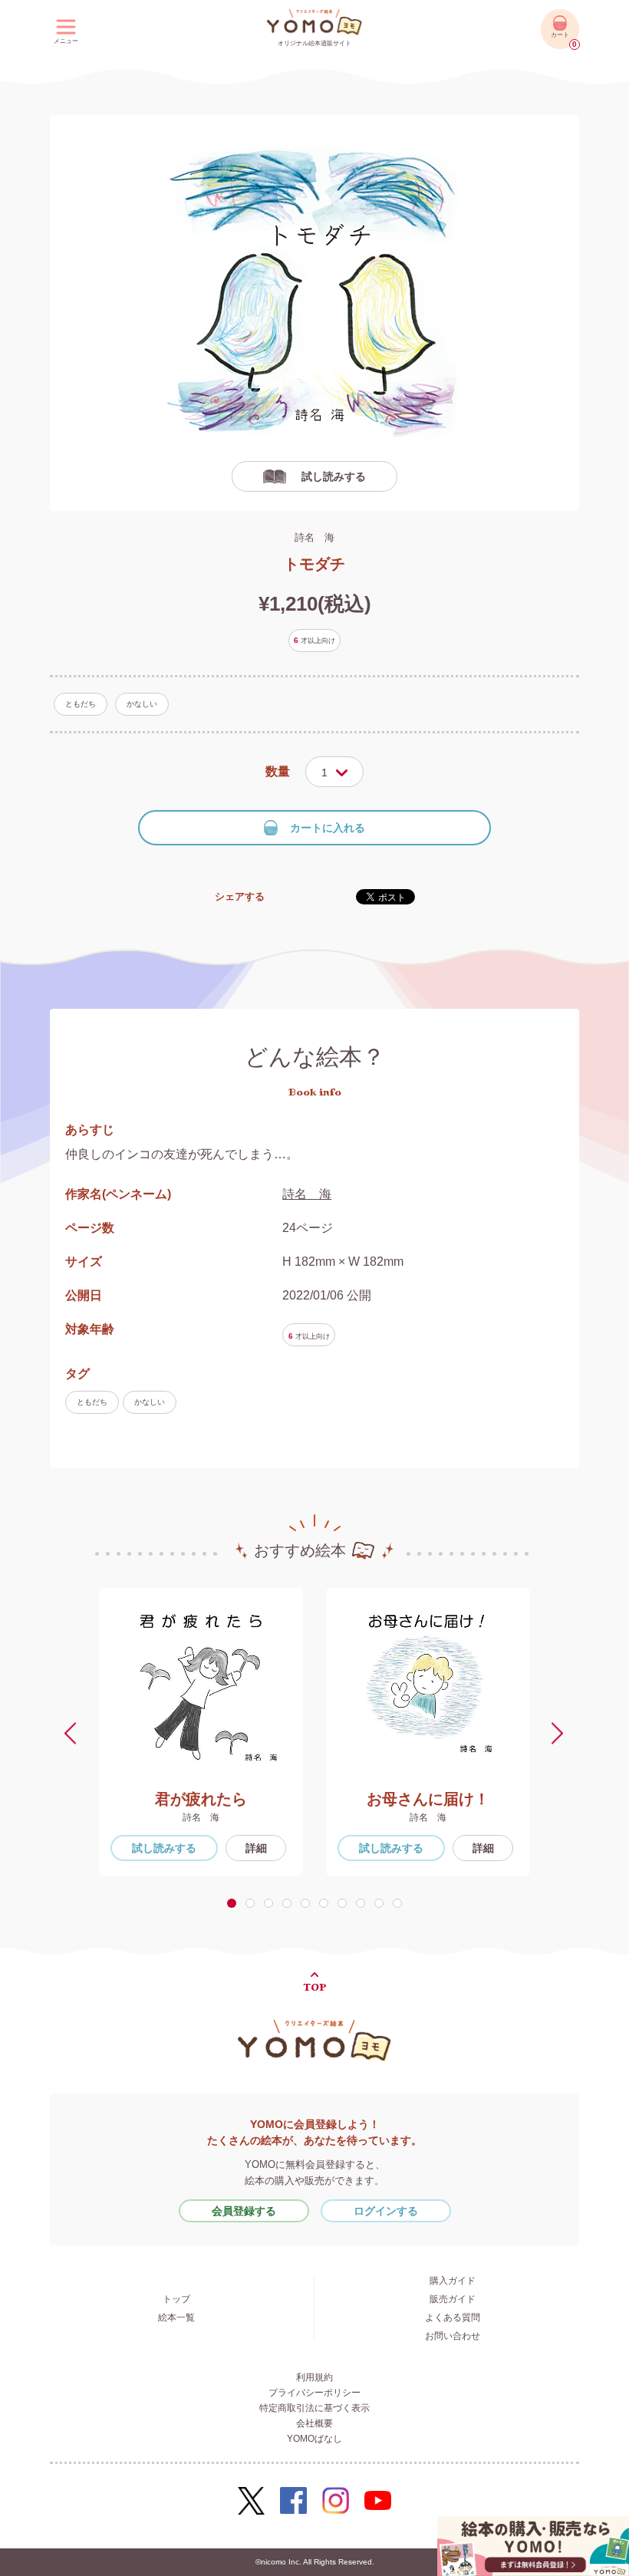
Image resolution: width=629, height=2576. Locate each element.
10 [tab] (400, 1903)
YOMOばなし (314, 2439)
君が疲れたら (201, 1799)
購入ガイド (453, 2281)
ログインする (386, 2211)
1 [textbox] (324, 772)
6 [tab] (327, 1903)
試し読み (164, 1848)
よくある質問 (453, 2317)
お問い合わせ (453, 2336)
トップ (176, 2299)
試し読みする (334, 476)
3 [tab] (272, 1903)
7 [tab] (345, 1903)
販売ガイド (453, 2299)
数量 (278, 771)
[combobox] (334, 772)
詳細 (256, 1848)
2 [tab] (253, 1903)
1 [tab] (234, 1903)
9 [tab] (382, 1903)
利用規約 (314, 2377)
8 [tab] (364, 1903)
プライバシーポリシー (314, 2393)
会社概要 (314, 2423)
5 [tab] (308, 1903)
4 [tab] (290, 1903)
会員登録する (244, 2211)
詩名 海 (314, 537)
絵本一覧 (176, 2317)
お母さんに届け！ (428, 1799)
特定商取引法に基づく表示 (314, 2408)
